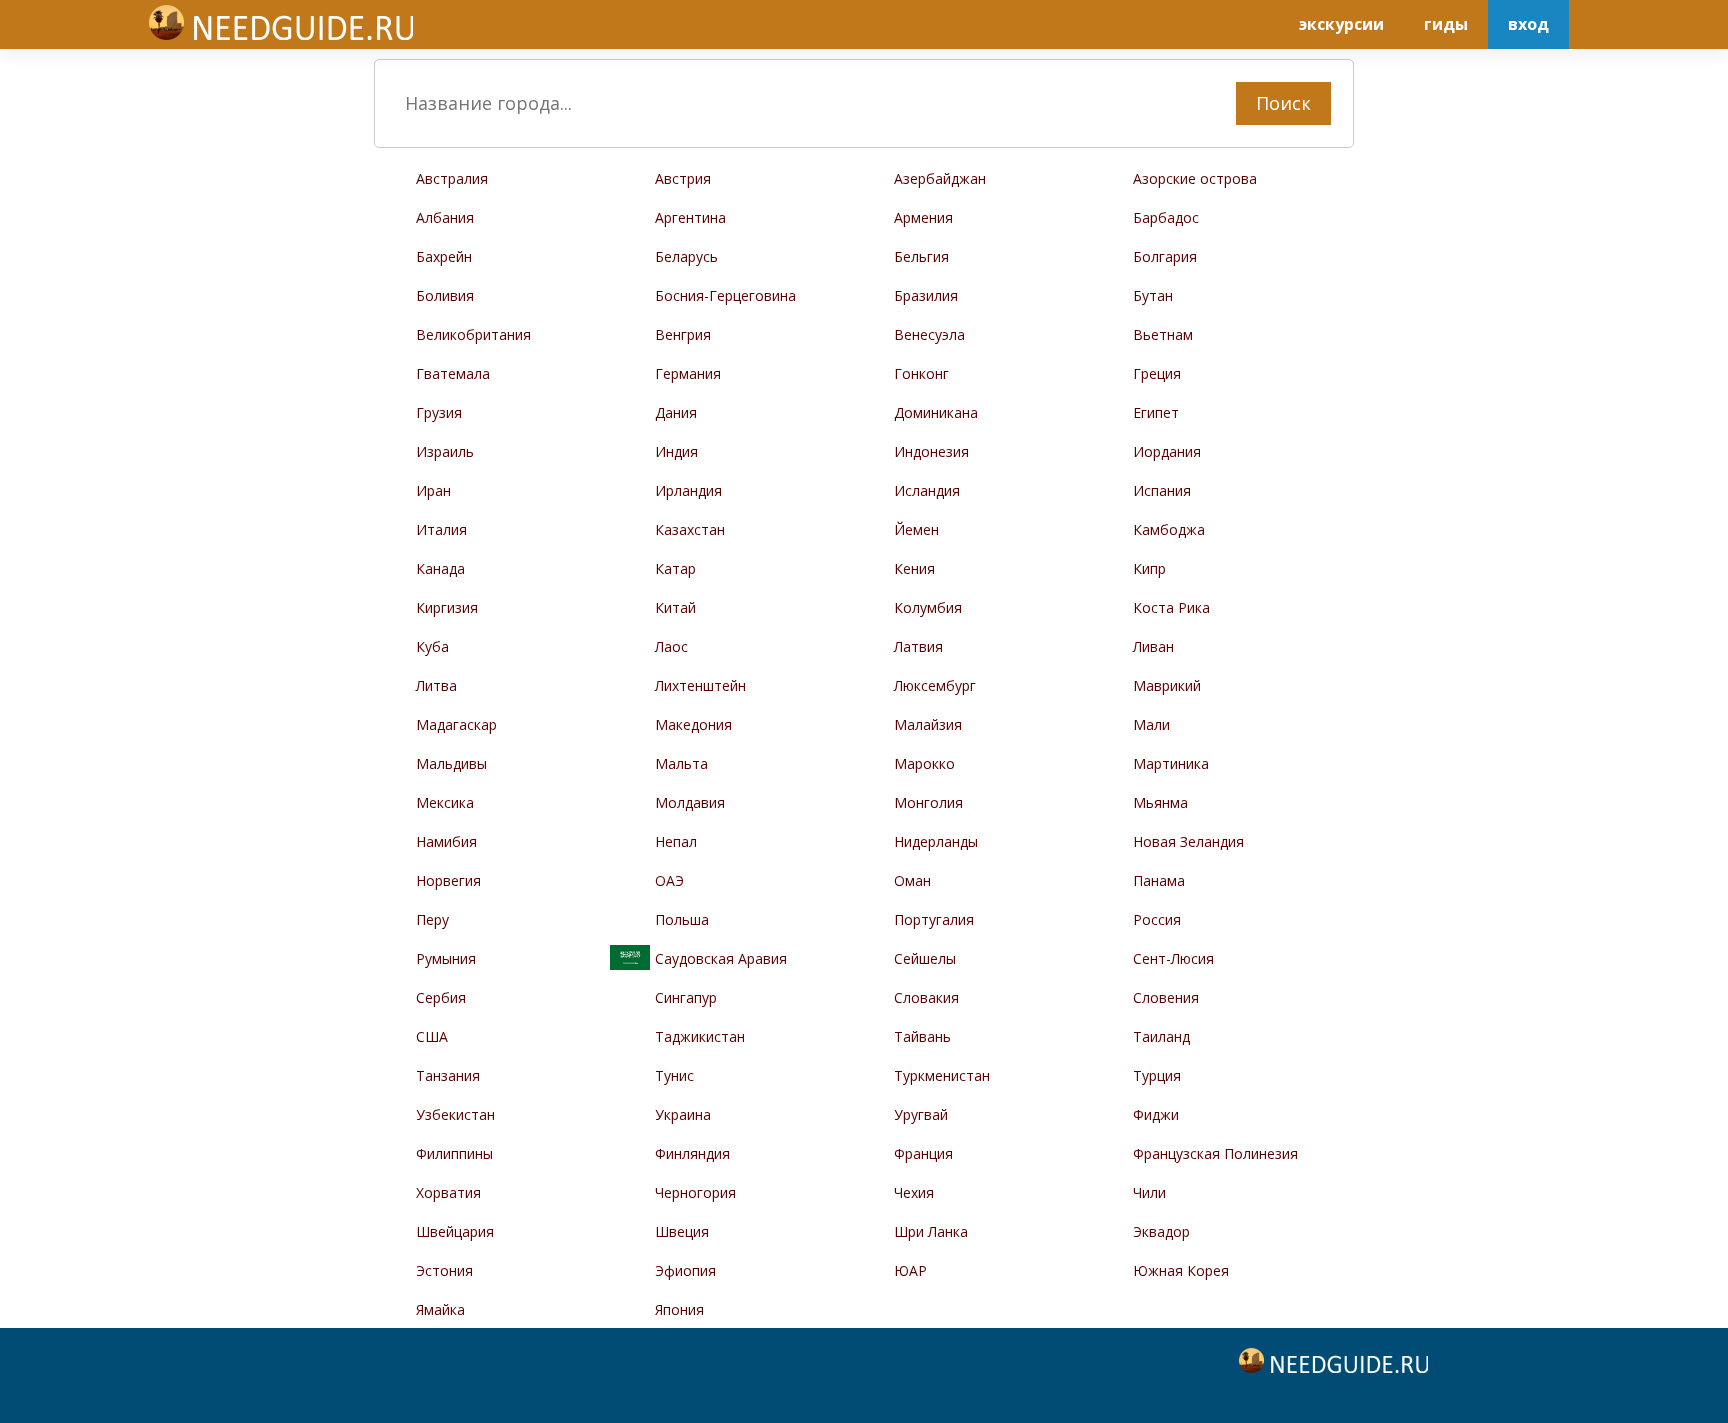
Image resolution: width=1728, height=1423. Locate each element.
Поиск (1283, 103)
